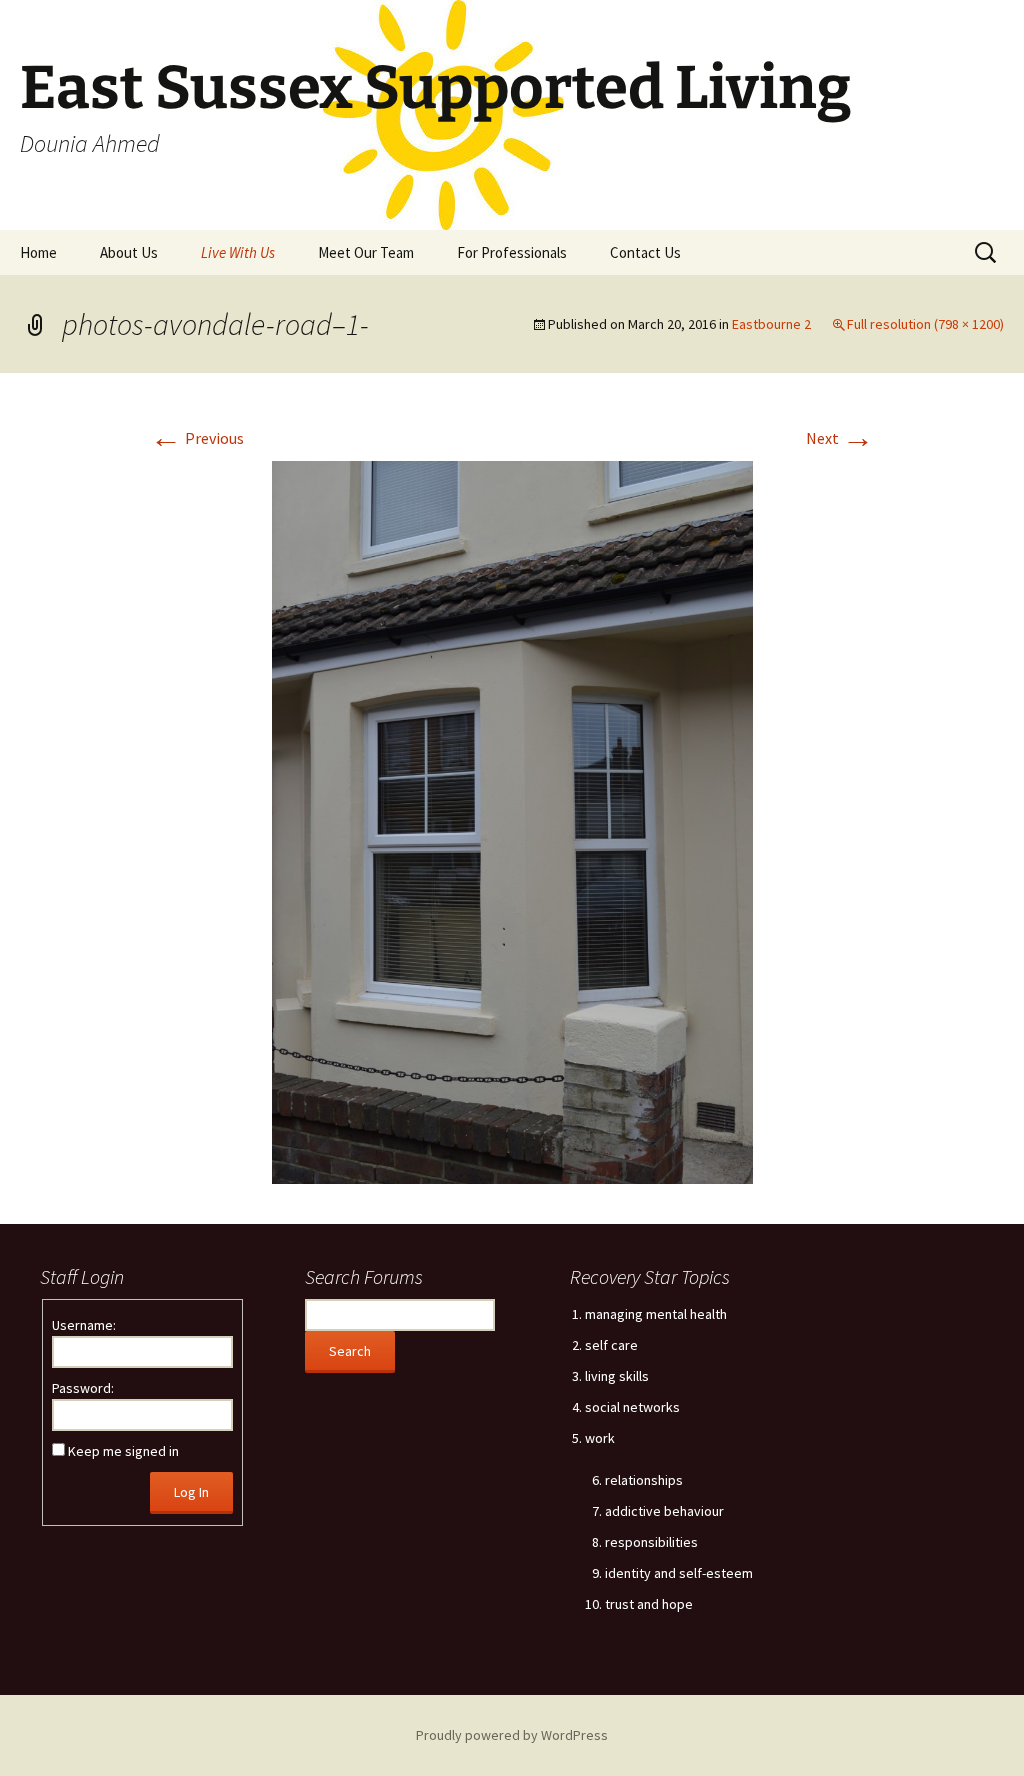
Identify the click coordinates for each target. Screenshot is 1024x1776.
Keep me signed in (123, 1451)
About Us (129, 252)
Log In (191, 1492)
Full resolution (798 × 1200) (925, 324)
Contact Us (645, 252)
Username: (84, 1325)
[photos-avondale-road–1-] (512, 821)
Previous (197, 438)
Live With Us (238, 252)
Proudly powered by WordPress (512, 1735)
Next (840, 438)
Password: (83, 1388)
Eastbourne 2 (771, 324)
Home (38, 252)
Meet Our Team (366, 252)
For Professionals (512, 252)
